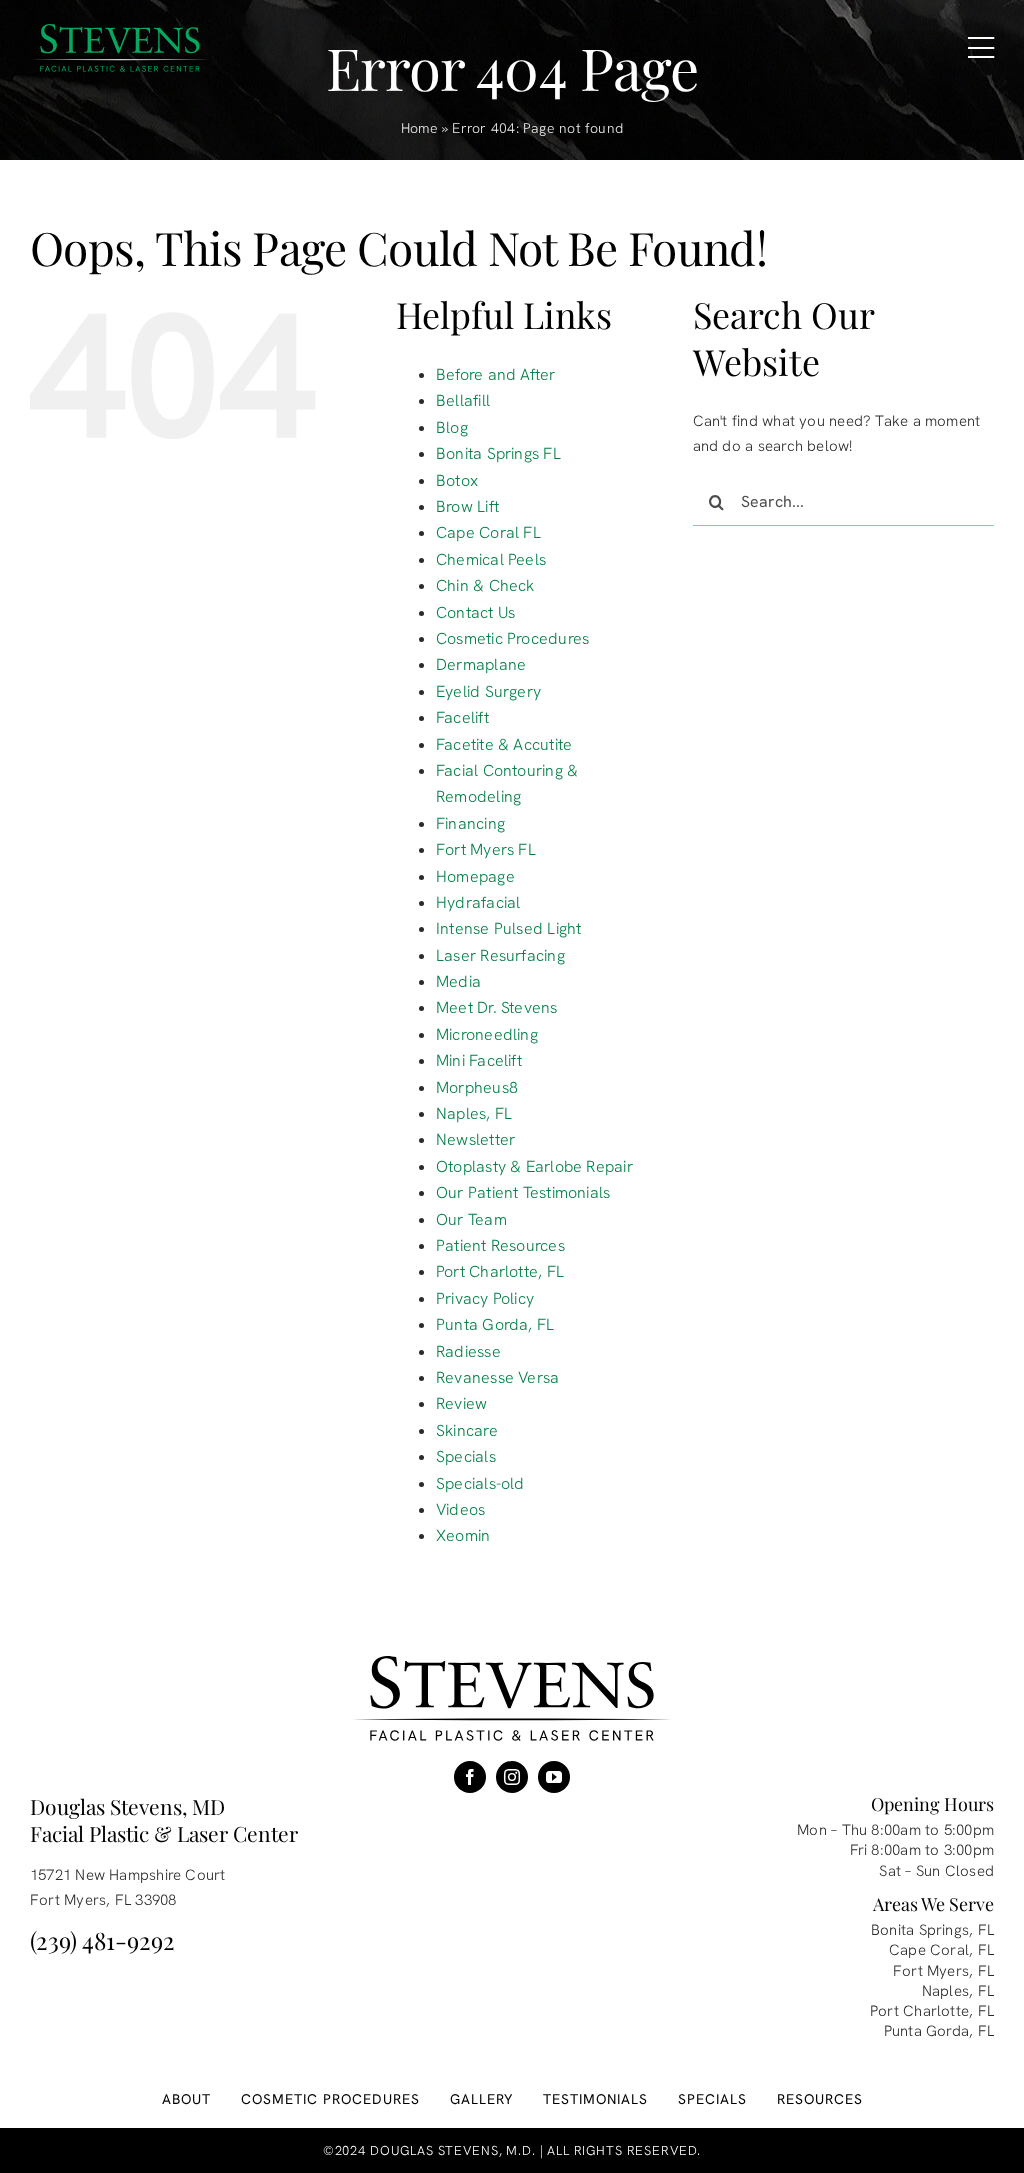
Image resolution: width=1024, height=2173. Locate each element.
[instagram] (512, 1777)
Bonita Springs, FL (932, 1930)
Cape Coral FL (488, 532)
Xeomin (463, 1535)
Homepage (475, 876)
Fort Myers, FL (943, 1971)
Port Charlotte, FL (500, 1271)
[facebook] (470, 1777)
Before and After (496, 374)
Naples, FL (474, 1113)
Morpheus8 (477, 1087)
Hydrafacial (478, 902)
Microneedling (487, 1034)
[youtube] (554, 1777)
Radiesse (468, 1351)
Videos (460, 1509)
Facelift (462, 717)
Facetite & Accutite (504, 744)
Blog (452, 427)
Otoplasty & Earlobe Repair (534, 1166)
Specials (466, 1456)
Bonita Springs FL (498, 453)
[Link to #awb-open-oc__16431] (981, 48)
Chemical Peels (491, 559)
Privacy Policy (485, 1298)
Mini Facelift (479, 1060)
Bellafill (463, 400)
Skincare (467, 1430)
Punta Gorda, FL (495, 1324)
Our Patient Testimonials (523, 1192)
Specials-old (480, 1483)
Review (461, 1403)
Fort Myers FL (486, 849)
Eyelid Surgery (488, 691)
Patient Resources (500, 1245)
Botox (457, 480)
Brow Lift (467, 506)
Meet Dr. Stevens (497, 1007)
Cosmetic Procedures (512, 638)
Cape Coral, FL (941, 1950)
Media (458, 981)
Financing (470, 823)
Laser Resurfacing (500, 955)
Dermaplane (481, 664)
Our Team (471, 1219)
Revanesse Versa (497, 1377)
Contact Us (475, 612)
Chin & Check (485, 585)
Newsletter (475, 1139)
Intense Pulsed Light (509, 928)
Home (419, 128)
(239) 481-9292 (102, 1940)
